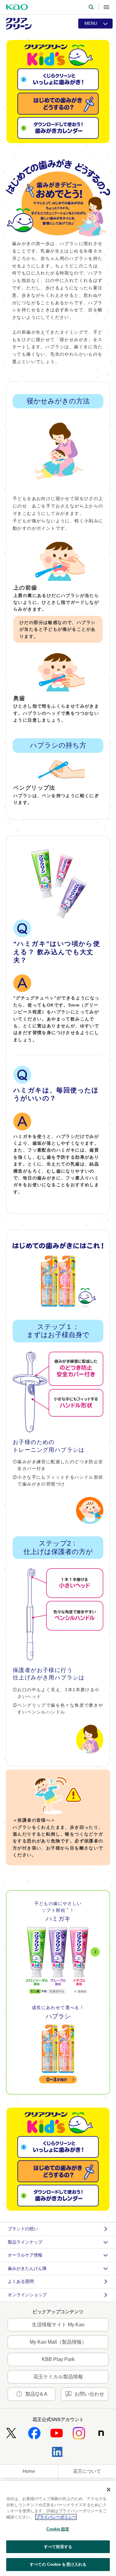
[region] (58, 2528)
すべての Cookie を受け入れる (58, 2564)
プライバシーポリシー (56, 2517)
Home (29, 2471)
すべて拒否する (58, 2547)
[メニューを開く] (106, 7)
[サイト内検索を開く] (91, 7)
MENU (91, 23)
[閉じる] (109, 2490)
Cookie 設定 (58, 2529)
